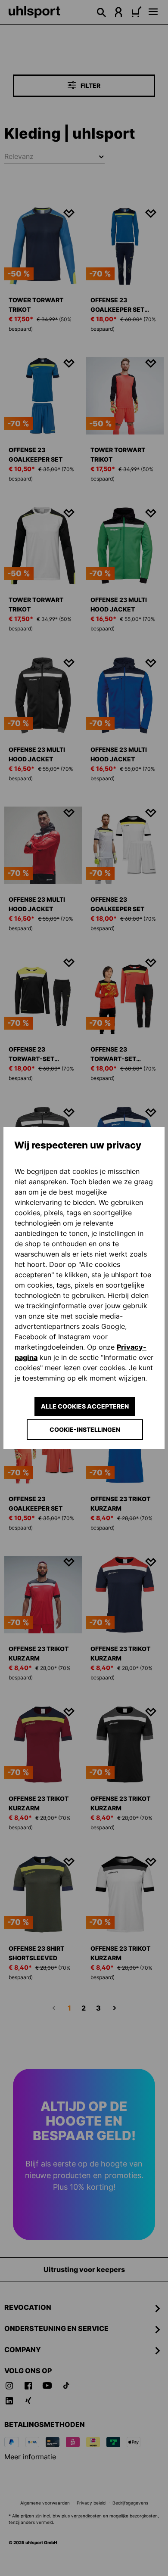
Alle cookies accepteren (85, 1406)
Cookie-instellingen (85, 1429)
